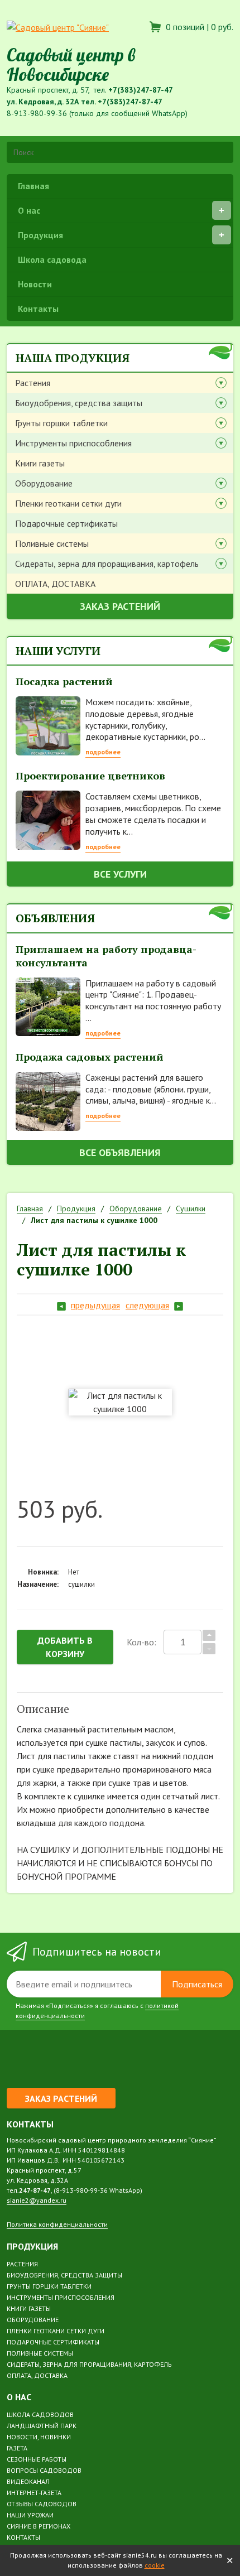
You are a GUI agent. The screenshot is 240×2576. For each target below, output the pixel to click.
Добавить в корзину (65, 1647)
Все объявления (120, 1152)
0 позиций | (198, 27)
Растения (33, 383)
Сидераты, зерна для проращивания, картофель (107, 564)
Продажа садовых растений (90, 1057)
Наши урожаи (30, 2515)
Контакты (38, 309)
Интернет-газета (34, 2493)
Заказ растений (120, 606)
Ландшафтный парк (42, 2426)
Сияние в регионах (39, 2526)
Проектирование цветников (90, 776)
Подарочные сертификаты (66, 523)
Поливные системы (52, 543)
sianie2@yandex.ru (37, 2200)
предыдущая (95, 1305)
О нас (29, 210)
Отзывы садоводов (42, 2504)
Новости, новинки (39, 2437)
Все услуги (120, 874)
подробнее (103, 752)
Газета (17, 2448)
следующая (147, 1305)
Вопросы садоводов (44, 2470)
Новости (35, 284)
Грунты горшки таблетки (61, 423)
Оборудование (44, 483)
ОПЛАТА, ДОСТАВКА (55, 584)
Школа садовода (52, 259)
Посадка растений (64, 681)
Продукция (40, 235)
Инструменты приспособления (73, 443)
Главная (33, 186)
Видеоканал (28, 2481)
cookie (155, 2565)
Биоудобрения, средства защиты (79, 403)
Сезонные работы (37, 2459)
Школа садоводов (40, 2414)
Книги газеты (40, 463)
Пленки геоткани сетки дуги (68, 503)
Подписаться (197, 1984)
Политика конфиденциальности (57, 2224)
